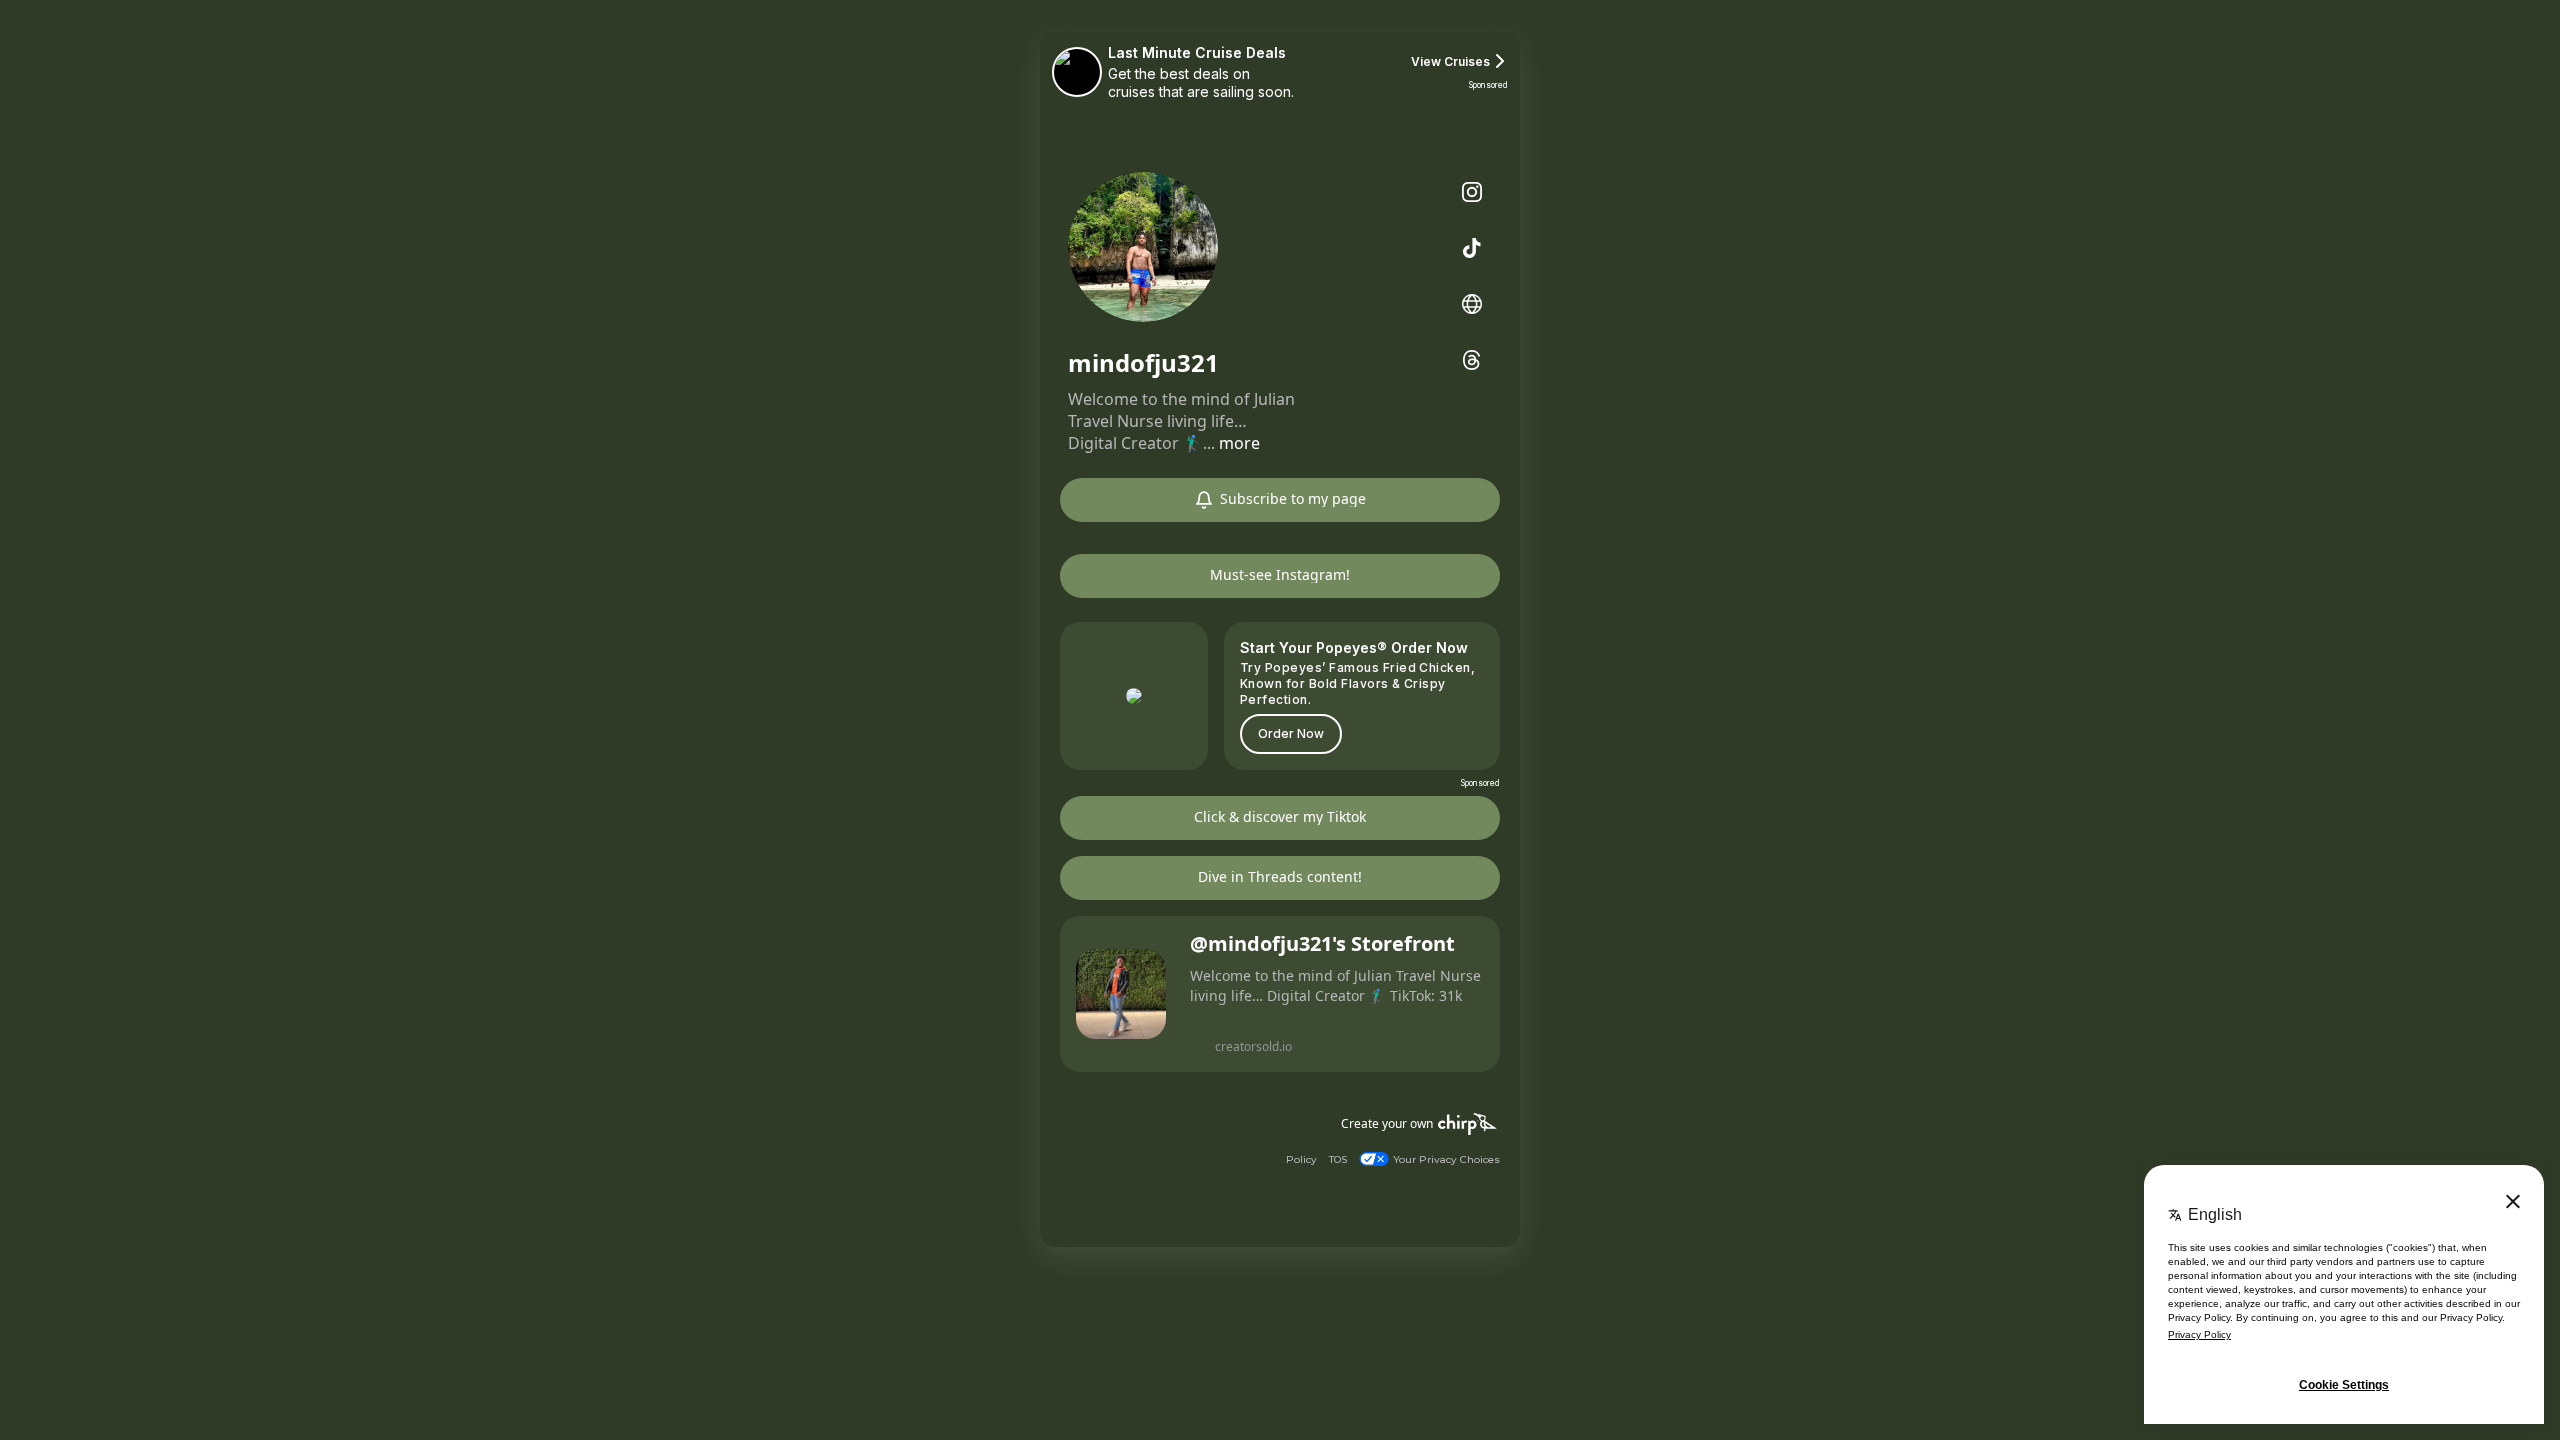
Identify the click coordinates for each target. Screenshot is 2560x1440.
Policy (1301, 1159)
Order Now (1291, 733)
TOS (1338, 1159)
